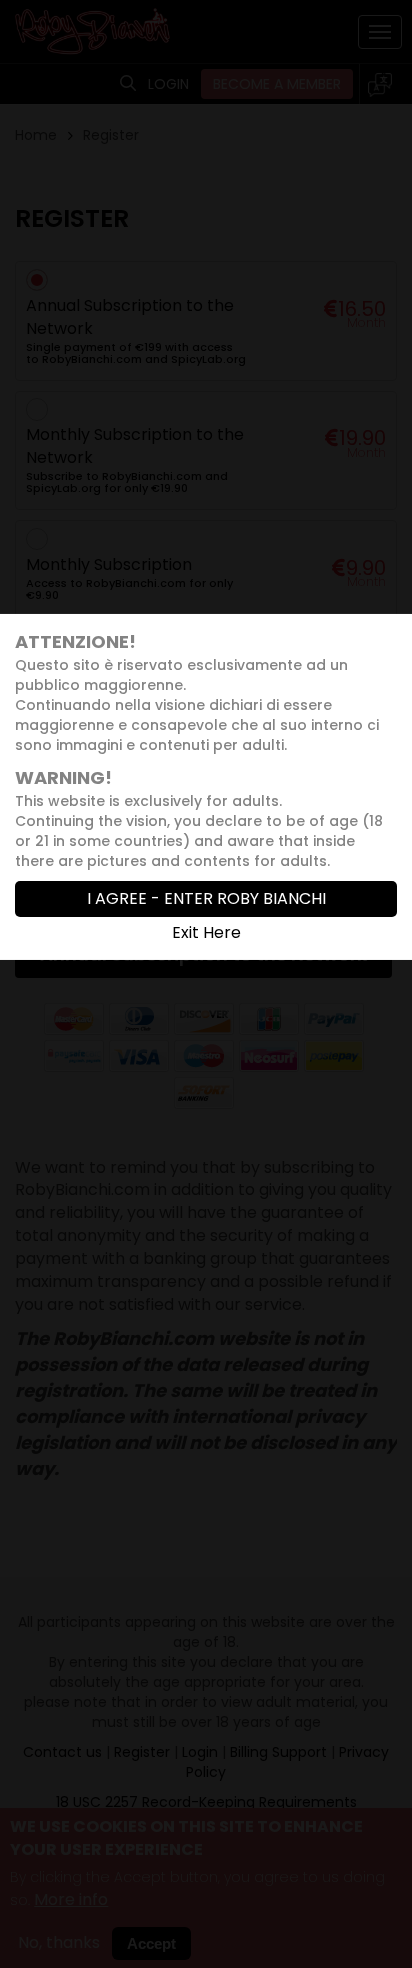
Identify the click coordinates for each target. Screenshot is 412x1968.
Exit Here (206, 932)
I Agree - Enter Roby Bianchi (206, 898)
